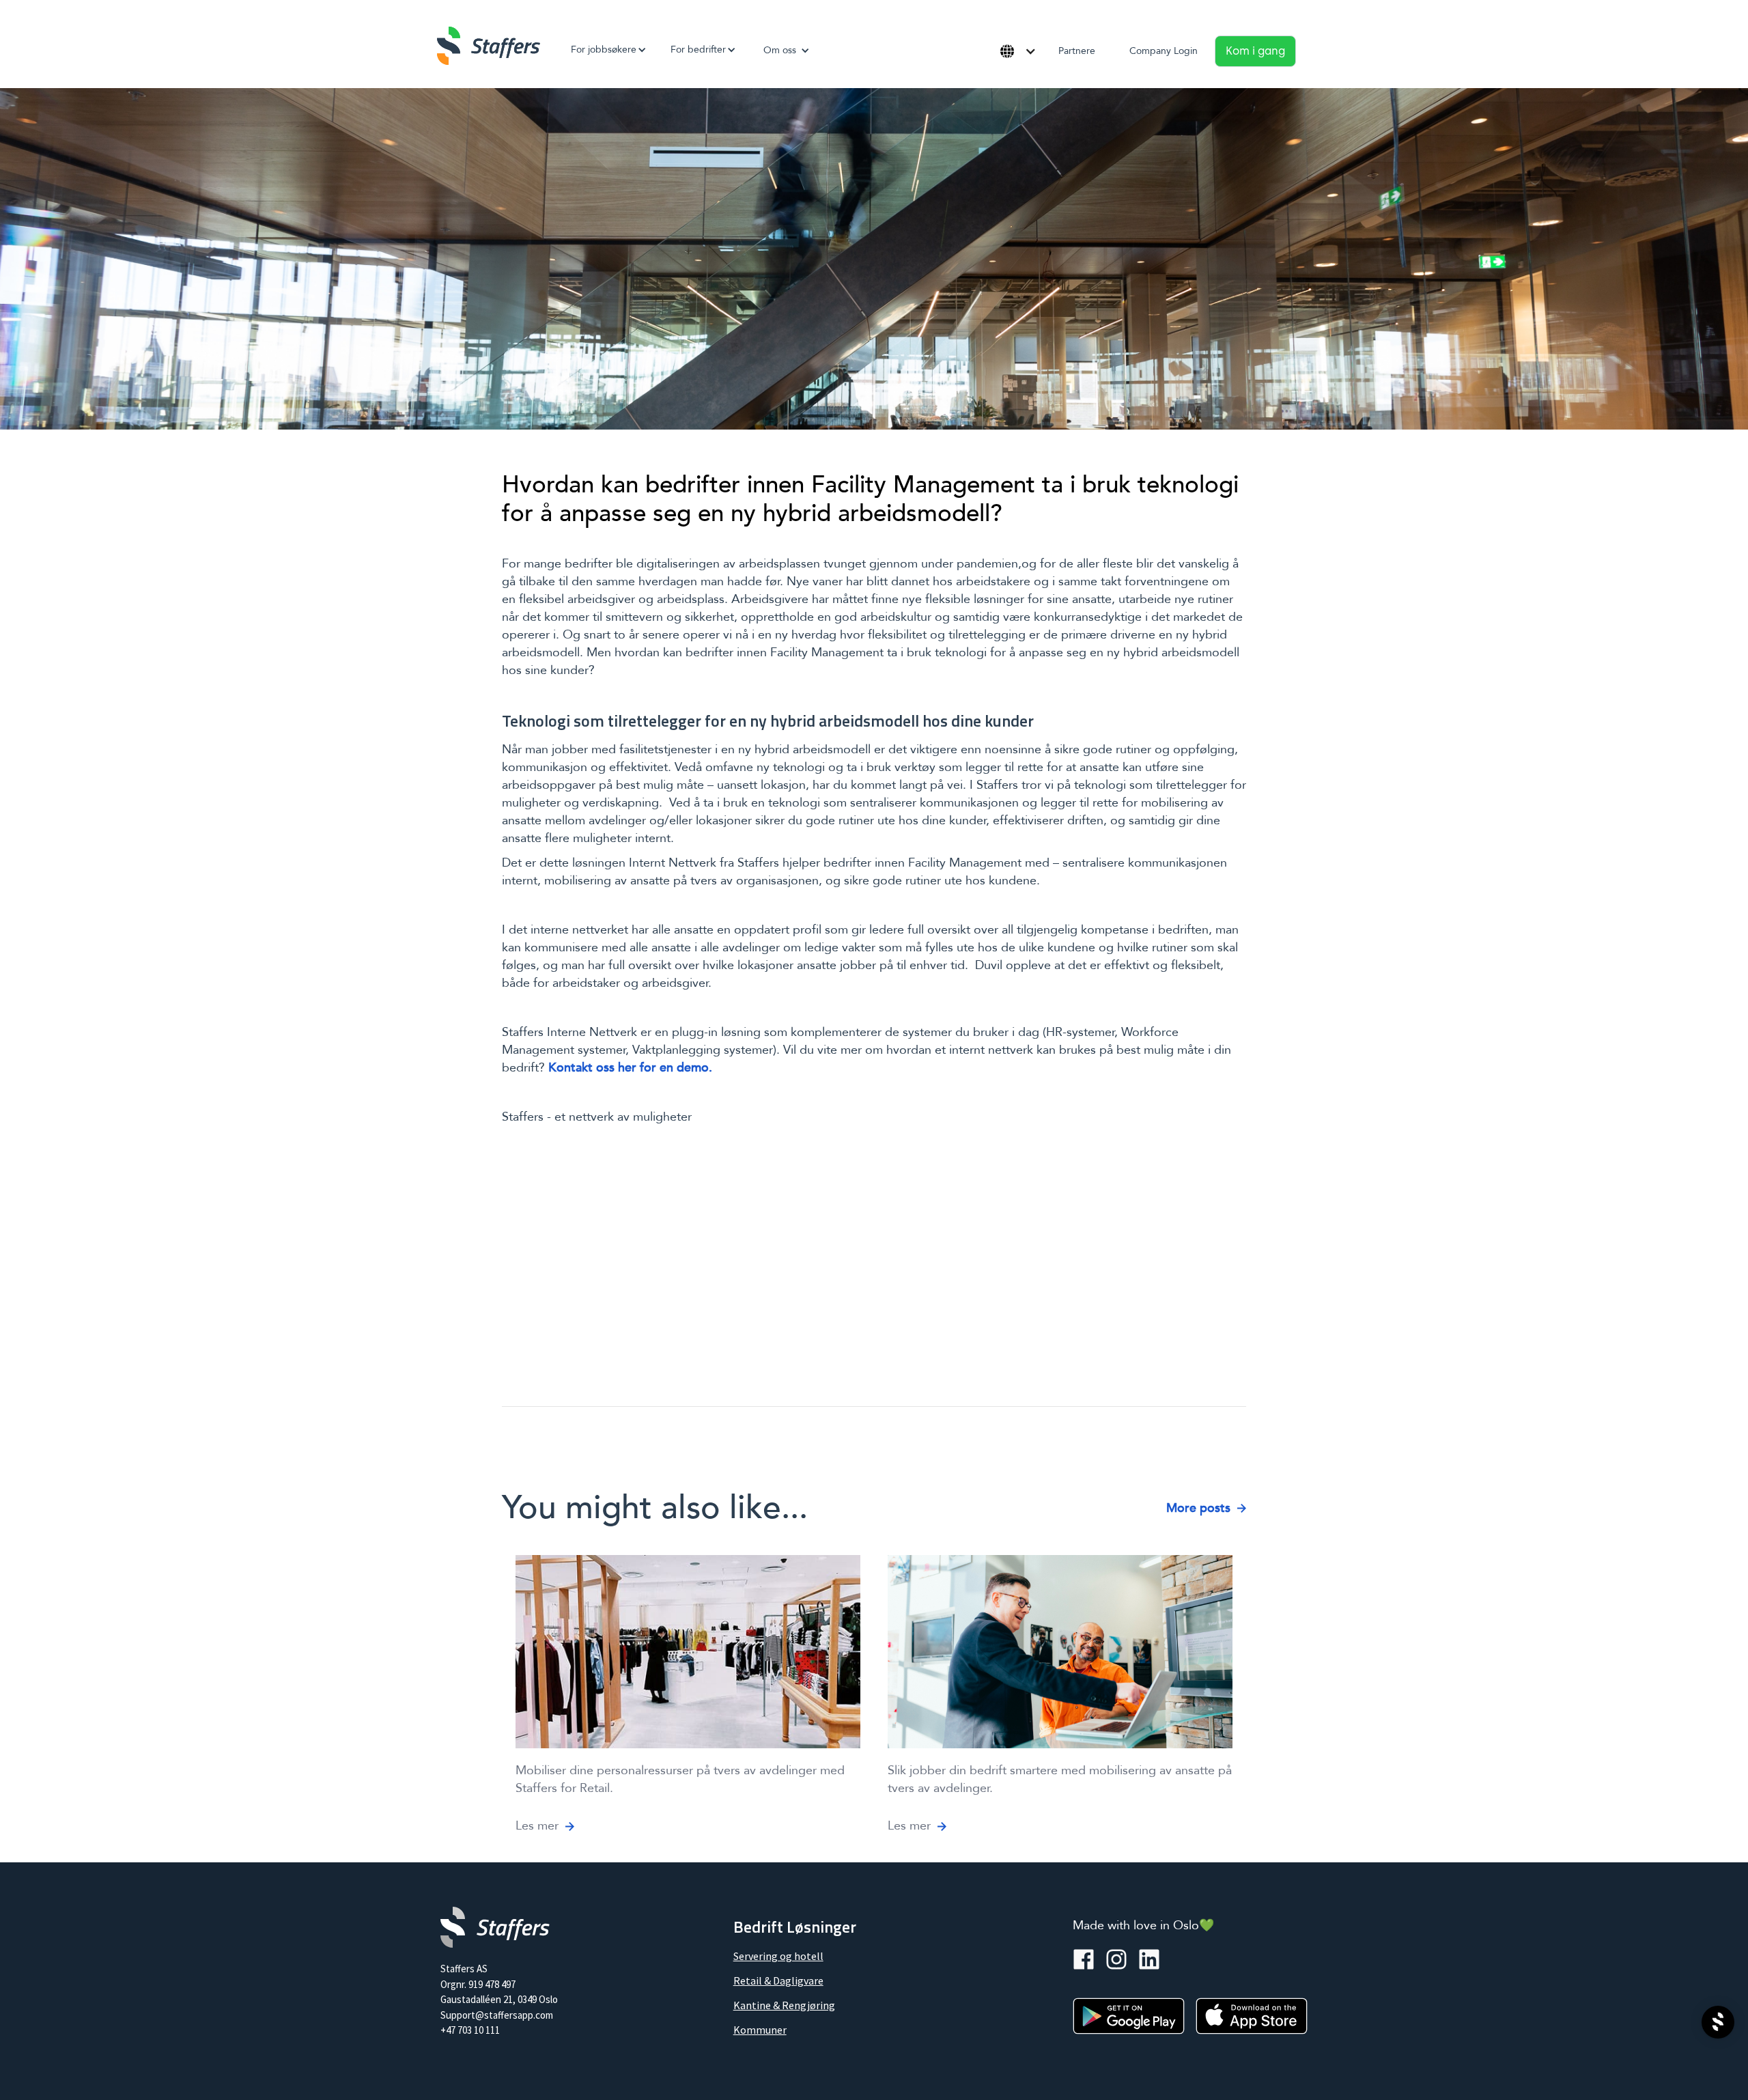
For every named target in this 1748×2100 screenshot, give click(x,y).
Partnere (1077, 51)
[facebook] (1084, 1959)
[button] (604, 50)
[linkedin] (1149, 1959)
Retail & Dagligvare (778, 1980)
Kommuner (760, 2030)
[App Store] (1252, 2016)
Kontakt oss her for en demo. (630, 1068)
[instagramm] (1116, 1959)
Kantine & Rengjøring (784, 2005)
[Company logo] (495, 1927)
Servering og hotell (778, 1956)
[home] (489, 46)
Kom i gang (1255, 51)
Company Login (1164, 51)
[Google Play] (1129, 2016)
